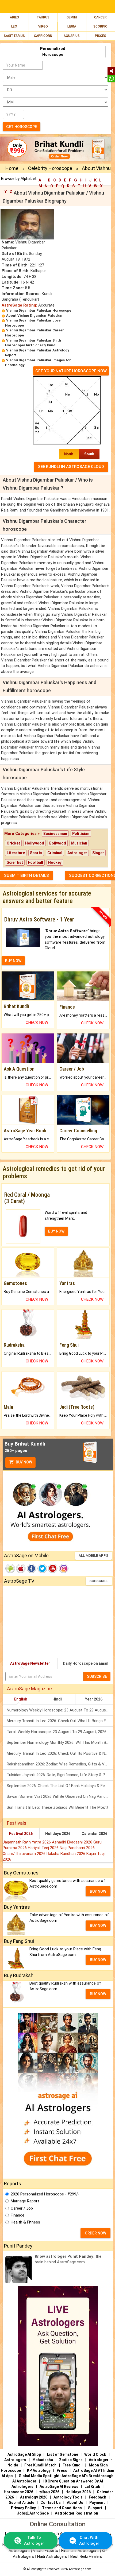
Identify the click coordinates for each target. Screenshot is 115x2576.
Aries (14, 17)
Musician (79, 843)
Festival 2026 (21, 1834)
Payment (97, 2503)
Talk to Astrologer (34, 2540)
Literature (16, 853)
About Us (75, 2503)
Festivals (17, 1823)
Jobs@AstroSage (33, 2513)
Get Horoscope (22, 127)
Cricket (13, 843)
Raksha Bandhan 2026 (66, 1854)
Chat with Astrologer (89, 2540)
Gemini (72, 17)
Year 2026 (94, 1699)
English (21, 1699)
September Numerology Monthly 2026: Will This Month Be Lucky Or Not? (60, 1742)
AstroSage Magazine (29, 1689)
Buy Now (24, 1462)
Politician (81, 834)
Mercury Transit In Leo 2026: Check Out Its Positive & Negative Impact (60, 1753)
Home (12, 168)
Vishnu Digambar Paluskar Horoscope (39, 310)
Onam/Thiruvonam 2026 (25, 1854)
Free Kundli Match (40, 2465)
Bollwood (58, 843)
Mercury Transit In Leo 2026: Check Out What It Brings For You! (60, 1721)
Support (95, 2508)
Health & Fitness (25, 2222)
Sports (36, 853)
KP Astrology (39, 2470)
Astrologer (77, 853)
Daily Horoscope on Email (86, 1663)
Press (62, 2470)
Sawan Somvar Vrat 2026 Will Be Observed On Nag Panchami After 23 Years (60, 1796)
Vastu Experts (45, 2551)
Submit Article (22, 2503)
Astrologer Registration (76, 2513)
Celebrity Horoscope (50, 168)
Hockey (55, 862)
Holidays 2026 (58, 1834)
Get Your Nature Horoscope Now (71, 371)
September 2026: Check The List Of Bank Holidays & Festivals (60, 1786)
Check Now (37, 1022)
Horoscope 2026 (18, 2492)
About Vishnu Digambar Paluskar (34, 315)
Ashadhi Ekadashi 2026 (73, 1842)
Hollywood (35, 843)
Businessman (55, 834)
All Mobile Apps (93, 1556)
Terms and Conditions (62, 2508)
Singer (98, 853)
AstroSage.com (80, 2569)
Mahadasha (43, 2460)
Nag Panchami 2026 (77, 1848)
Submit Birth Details (26, 876)
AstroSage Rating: (19, 305)
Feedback (97, 2497)
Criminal (55, 853)
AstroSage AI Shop (24, 2454)
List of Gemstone (63, 2454)
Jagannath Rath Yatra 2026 (27, 1842)
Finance (18, 2215)
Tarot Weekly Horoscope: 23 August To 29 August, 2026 (57, 1732)
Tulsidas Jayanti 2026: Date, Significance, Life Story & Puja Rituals (60, 1775)
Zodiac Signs (71, 2460)
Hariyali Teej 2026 (44, 1848)
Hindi (57, 1699)
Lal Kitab (92, 2486)
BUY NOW (13, 961)
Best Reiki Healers (86, 2556)
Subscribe (99, 1581)
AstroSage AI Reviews (59, 2486)
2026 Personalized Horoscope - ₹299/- (45, 2194)
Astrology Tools (68, 2497)
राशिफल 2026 (49, 2492)
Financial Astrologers (80, 2551)
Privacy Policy (23, 2508)
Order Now (95, 2233)
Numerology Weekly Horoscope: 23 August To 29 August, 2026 (60, 1710)
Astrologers (15, 2460)
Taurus (43, 17)
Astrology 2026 (34, 2497)
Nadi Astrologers (52, 2556)
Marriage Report (25, 2201)
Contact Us (51, 2503)
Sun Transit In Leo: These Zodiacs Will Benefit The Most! (57, 1807)
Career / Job (22, 2208)
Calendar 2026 (94, 1834)
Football (36, 862)
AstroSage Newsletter (30, 1663)
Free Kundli (73, 2465)
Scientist (15, 862)
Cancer (100, 17)
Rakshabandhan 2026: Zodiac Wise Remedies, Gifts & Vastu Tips (60, 1764)
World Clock (95, 2454)
